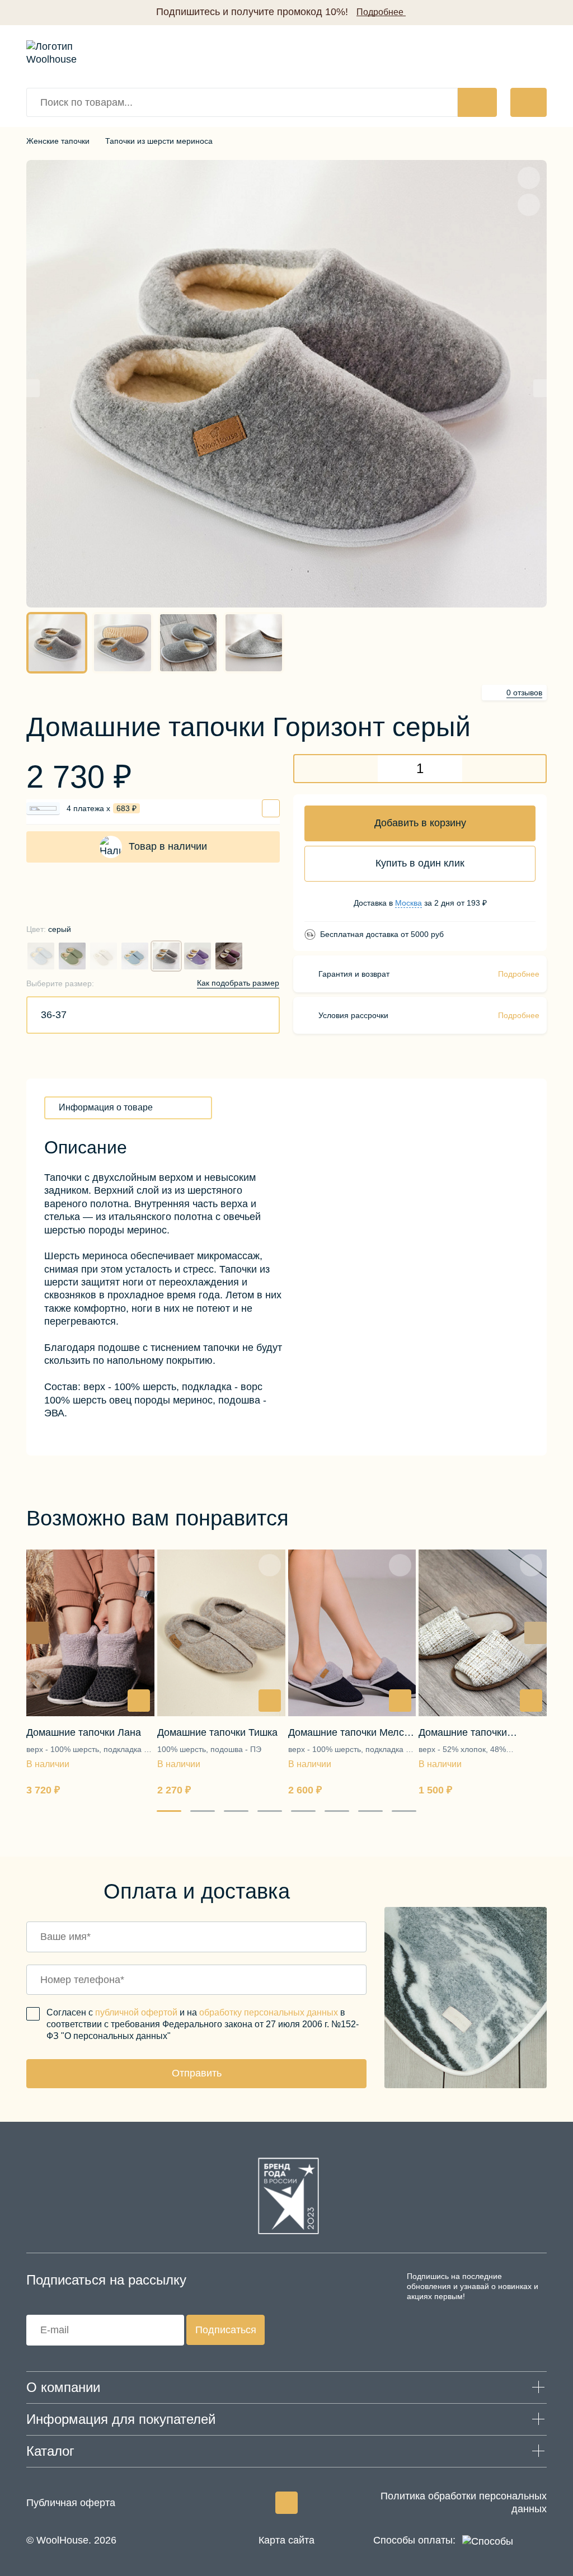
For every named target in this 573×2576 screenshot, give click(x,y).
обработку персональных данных (269, 2012)
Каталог (50, 2451)
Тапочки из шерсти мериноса (159, 141)
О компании (63, 2387)
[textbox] (54, 1015)
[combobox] (153, 1015)
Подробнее (519, 974)
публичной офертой (136, 2012)
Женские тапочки (58, 141)
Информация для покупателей (121, 2419)
